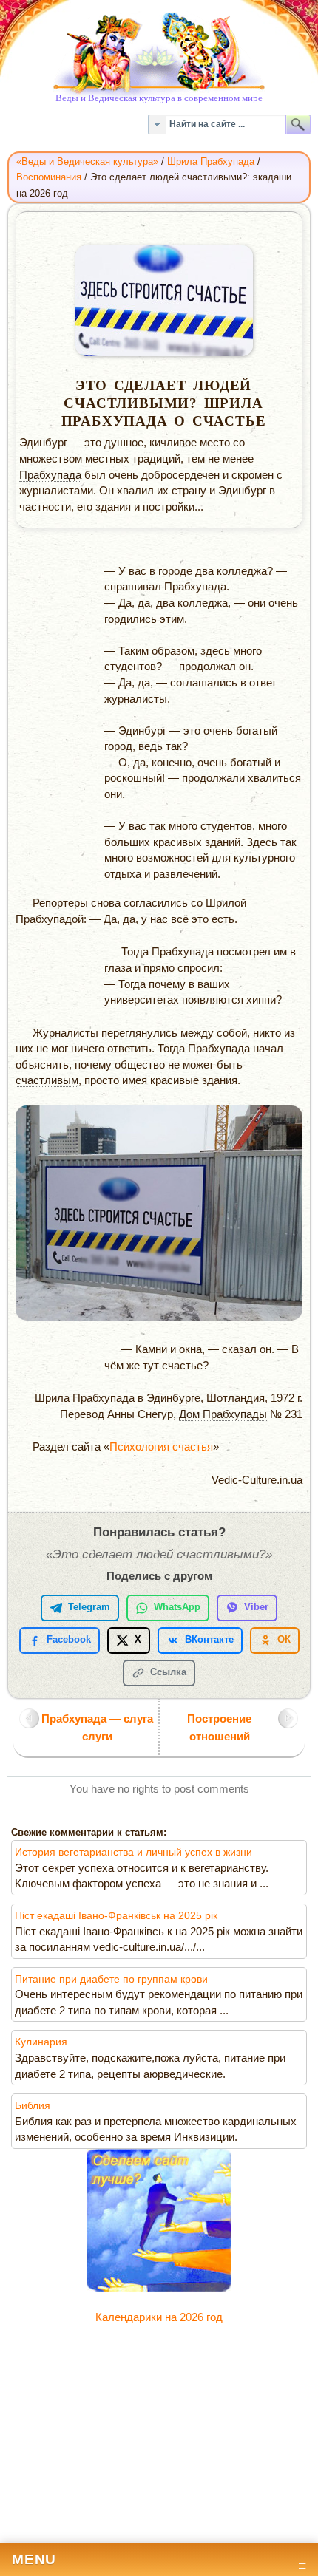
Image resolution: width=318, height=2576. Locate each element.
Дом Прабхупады (223, 1414)
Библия (33, 2106)
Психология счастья (161, 1447)
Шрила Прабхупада (211, 161)
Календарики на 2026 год (159, 2317)
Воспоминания (49, 177)
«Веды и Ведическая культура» (87, 161)
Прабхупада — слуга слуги (97, 1727)
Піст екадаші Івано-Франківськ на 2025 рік (116, 1916)
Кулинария (41, 2042)
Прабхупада (50, 475)
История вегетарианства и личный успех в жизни (133, 1852)
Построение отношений (219, 1727)
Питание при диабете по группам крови (111, 1979)
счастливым (47, 1080)
